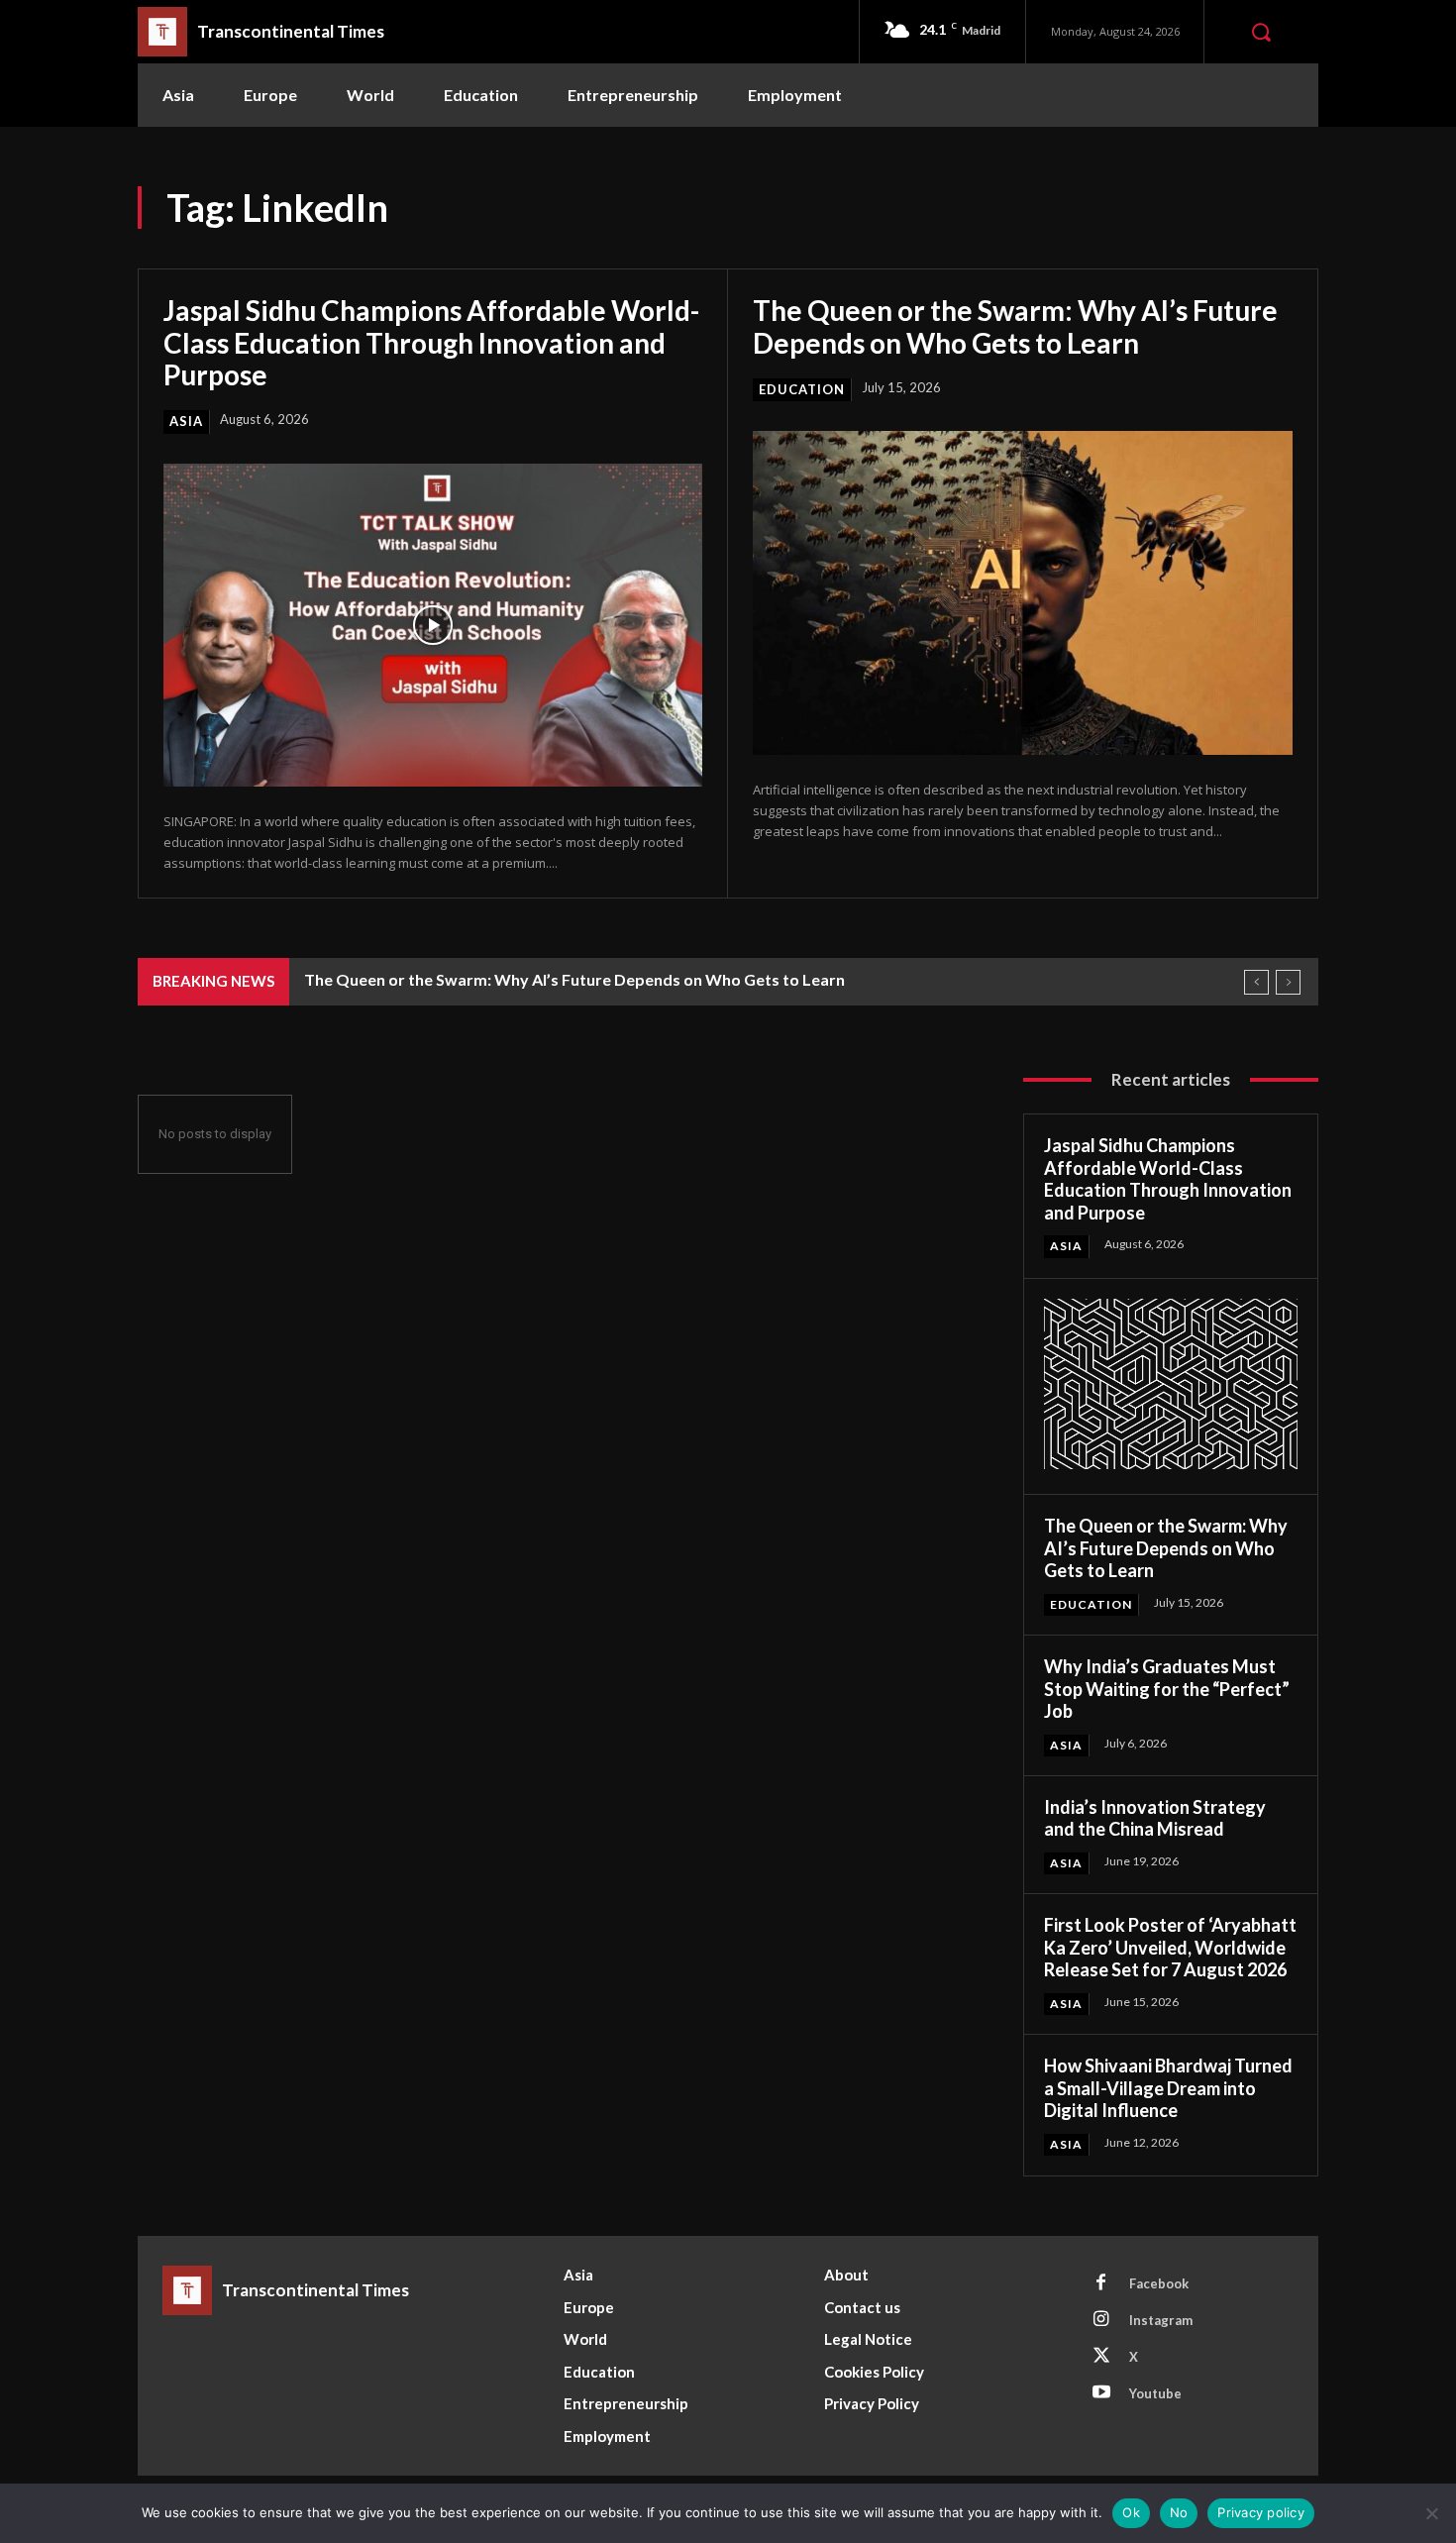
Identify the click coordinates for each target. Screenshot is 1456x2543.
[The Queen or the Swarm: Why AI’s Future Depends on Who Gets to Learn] (1023, 593)
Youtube (1155, 2393)
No (1179, 2512)
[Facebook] (1101, 2283)
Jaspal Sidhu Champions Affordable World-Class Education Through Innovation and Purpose (431, 342)
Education (802, 389)
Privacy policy (1261, 2512)
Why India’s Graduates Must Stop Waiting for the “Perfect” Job (1167, 1689)
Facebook (1159, 2283)
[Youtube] (1101, 2393)
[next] (1288, 982)
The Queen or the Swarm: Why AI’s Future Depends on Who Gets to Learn (1015, 326)
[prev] (1256, 982)
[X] (1101, 2357)
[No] (1431, 2513)
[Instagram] (1101, 2320)
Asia (186, 421)
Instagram (1161, 2320)
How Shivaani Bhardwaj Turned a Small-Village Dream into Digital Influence (1168, 2088)
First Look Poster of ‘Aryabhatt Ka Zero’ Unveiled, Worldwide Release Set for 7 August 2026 (1170, 1947)
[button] (1261, 32)
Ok (1131, 2512)
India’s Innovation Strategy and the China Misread (1155, 1818)
